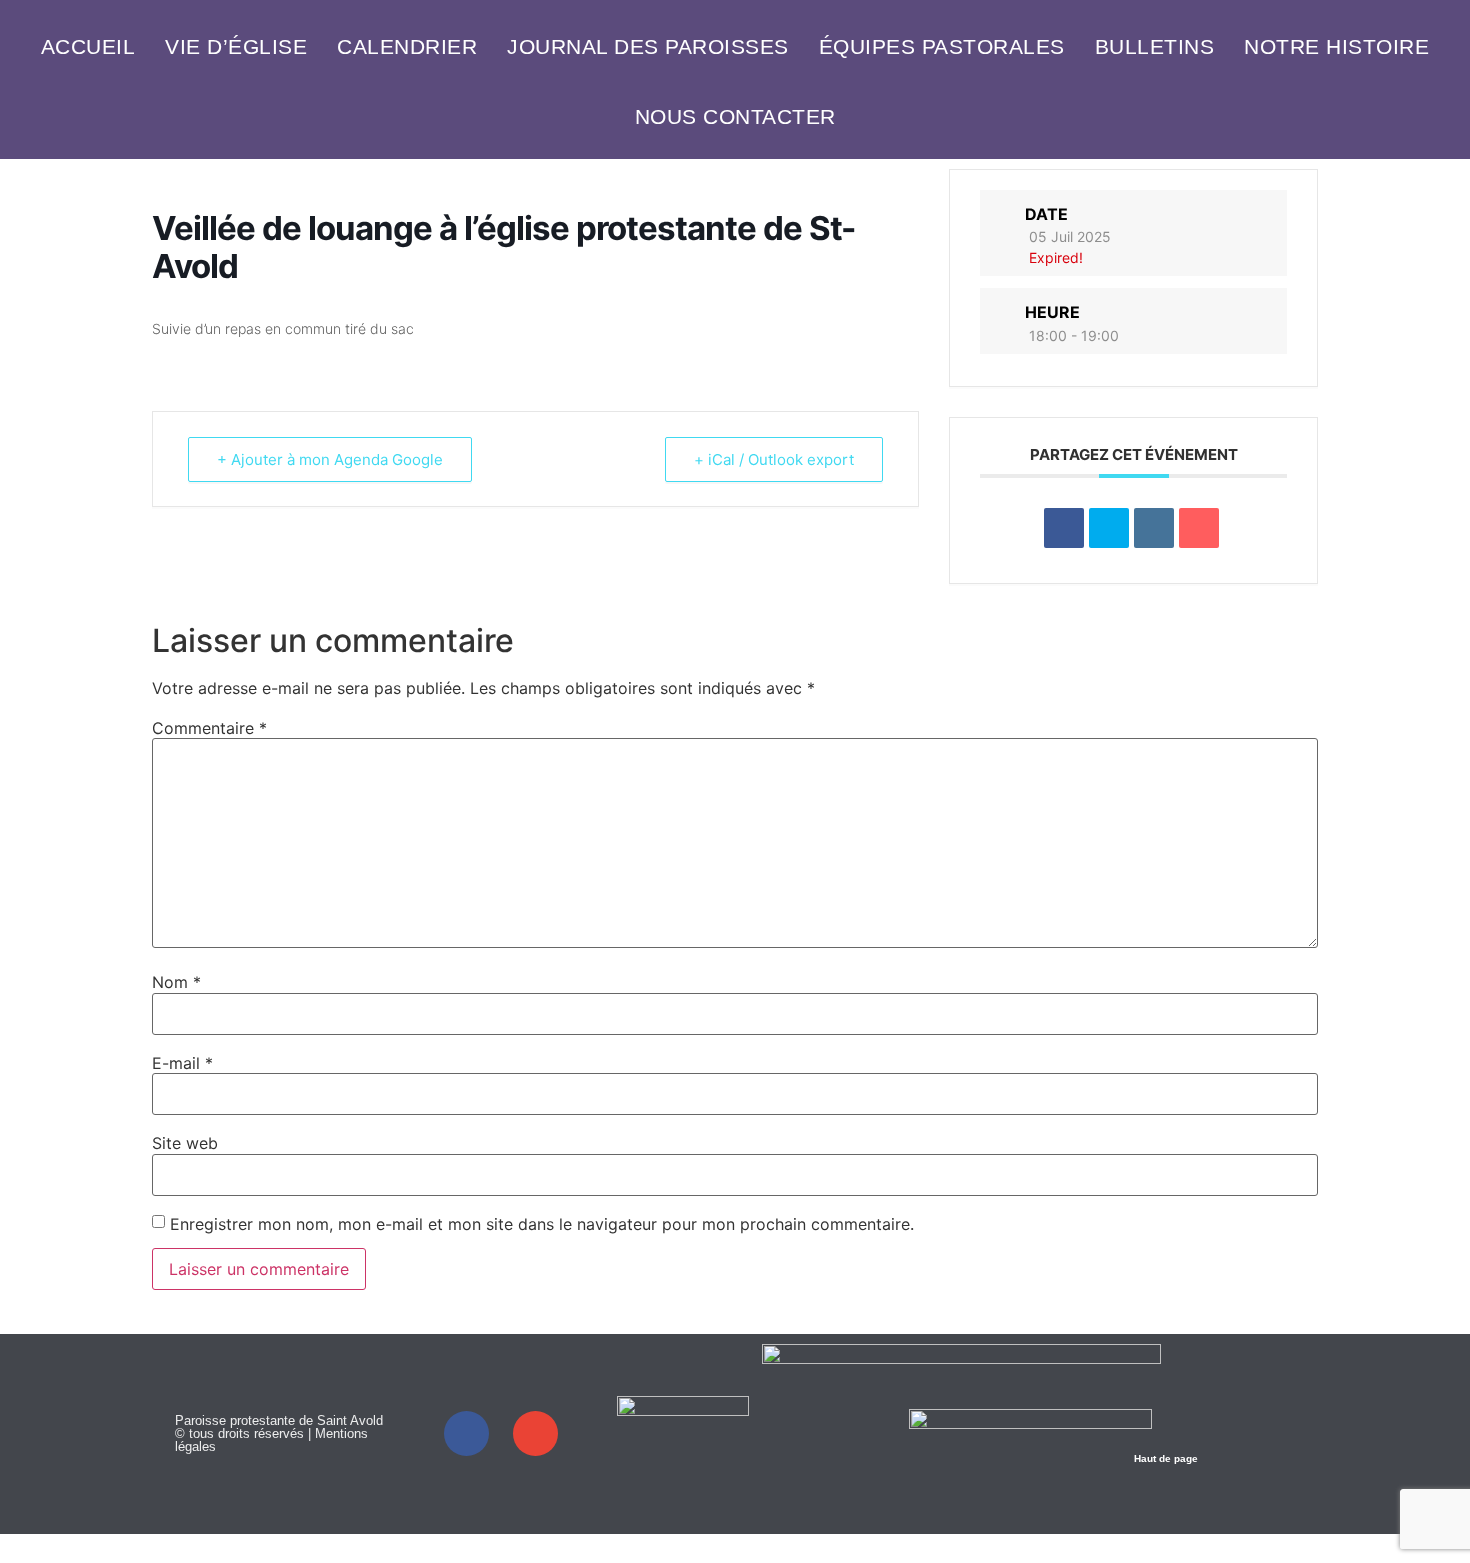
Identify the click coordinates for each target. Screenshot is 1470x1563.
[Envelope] (535, 1433)
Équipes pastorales (942, 46)
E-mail (182, 1063)
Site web (185, 1143)
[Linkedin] (1154, 528)
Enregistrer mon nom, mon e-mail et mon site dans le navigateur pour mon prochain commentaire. (542, 1224)
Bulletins (1155, 46)
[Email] (1199, 528)
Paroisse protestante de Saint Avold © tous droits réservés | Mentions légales (279, 1433)
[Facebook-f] (466, 1433)
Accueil (88, 46)
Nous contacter (735, 116)
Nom (176, 982)
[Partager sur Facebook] (1064, 528)
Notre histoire (1336, 46)
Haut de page (1166, 1458)
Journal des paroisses (648, 46)
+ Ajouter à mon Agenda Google (330, 459)
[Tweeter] (1109, 528)
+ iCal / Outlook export (774, 459)
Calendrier (407, 46)
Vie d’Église (236, 46)
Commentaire (209, 728)
